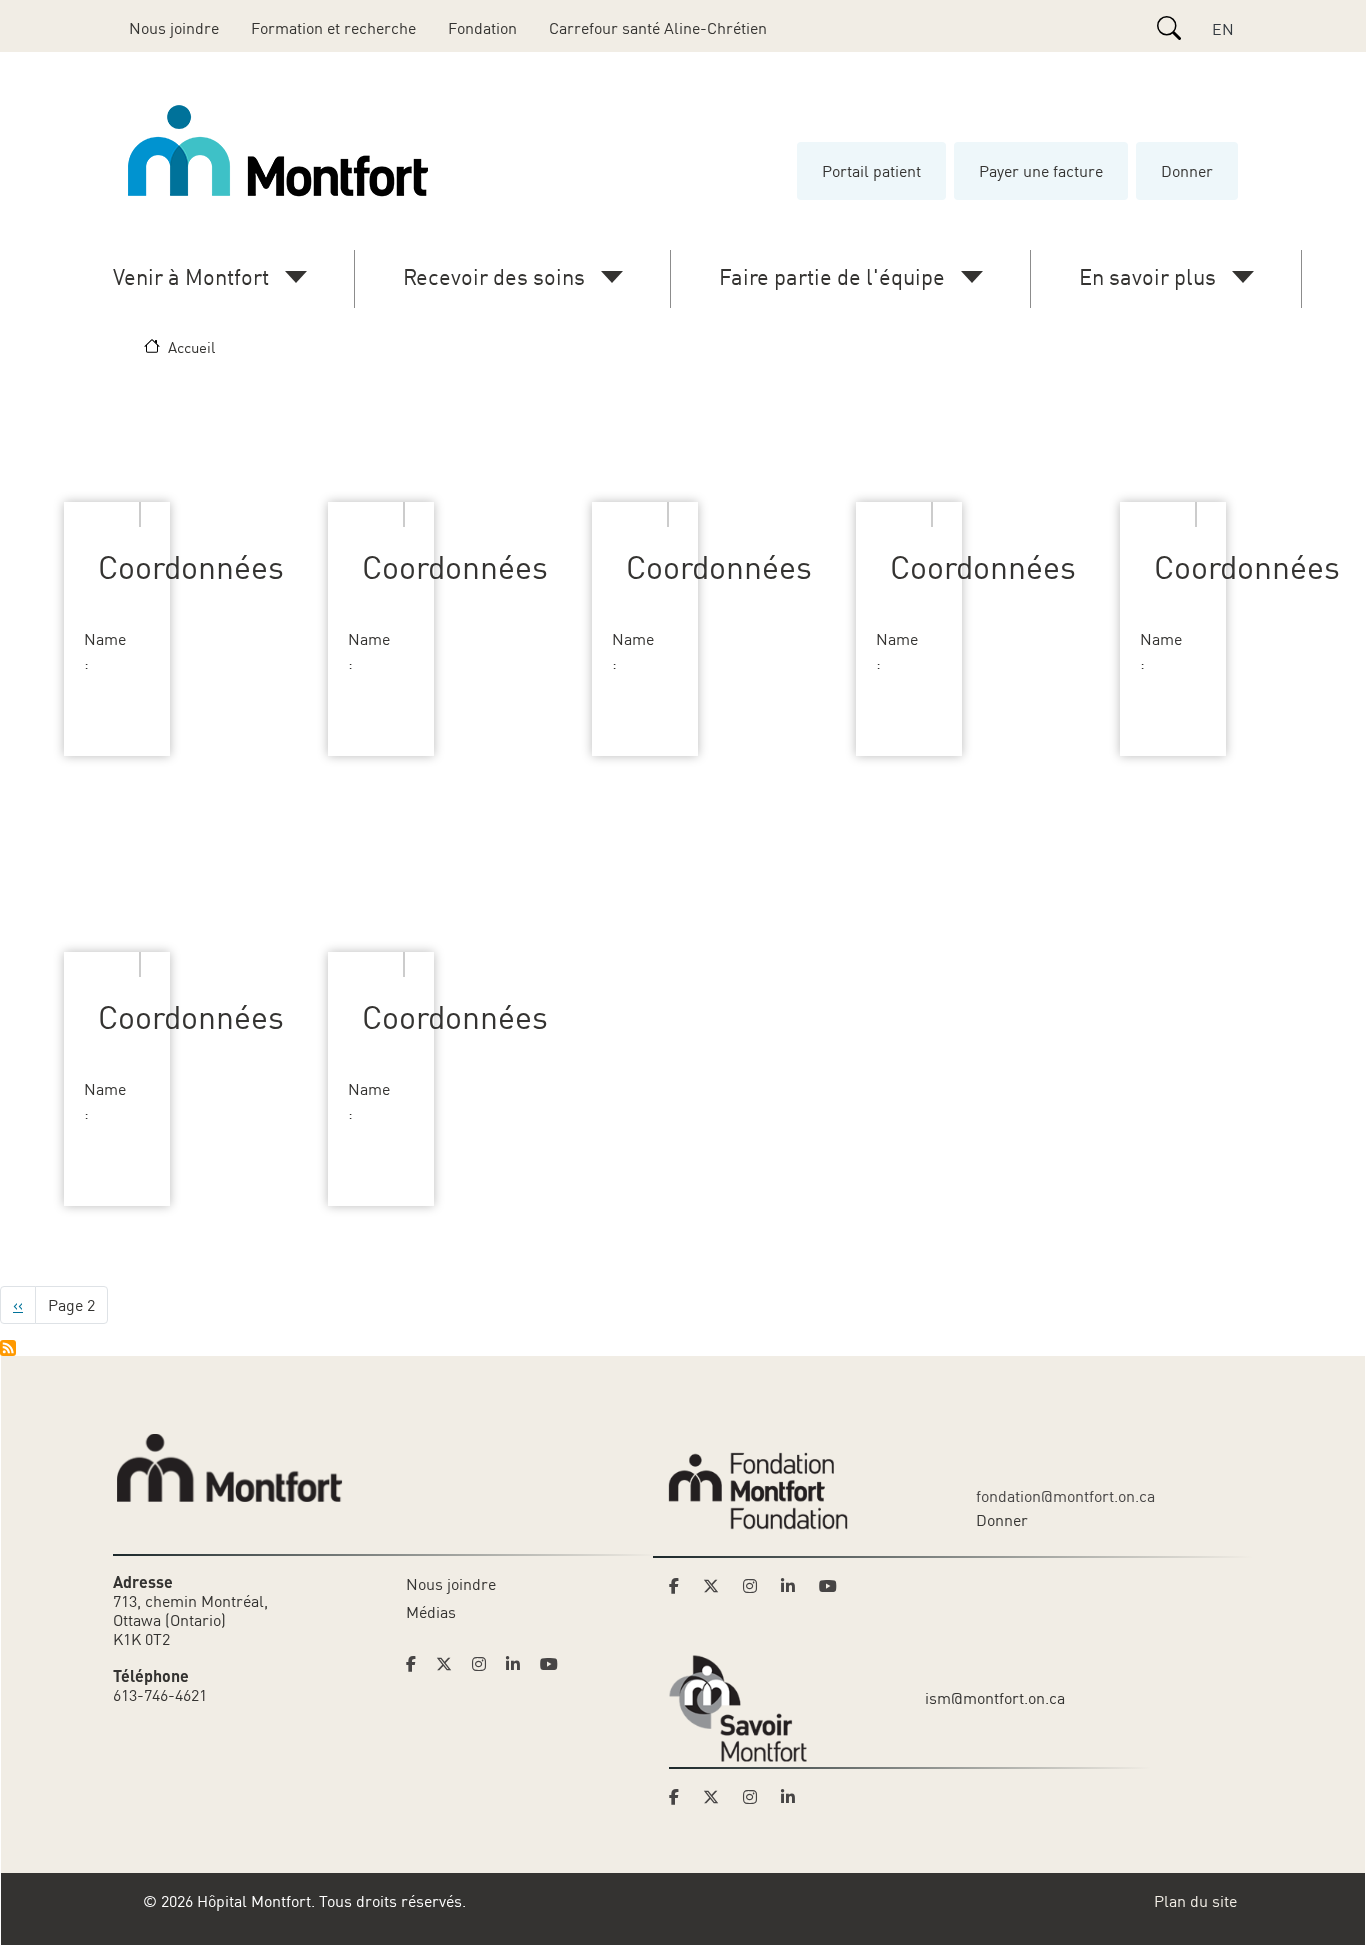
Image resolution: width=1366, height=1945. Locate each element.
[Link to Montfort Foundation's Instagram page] (756, 1586)
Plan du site (1195, 1901)
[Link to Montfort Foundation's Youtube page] (830, 1586)
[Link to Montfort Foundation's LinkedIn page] (794, 1586)
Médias (431, 1612)
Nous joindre (174, 28)
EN (1223, 29)
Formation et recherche (333, 28)
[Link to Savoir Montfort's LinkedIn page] (794, 1797)
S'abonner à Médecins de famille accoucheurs (8, 1348)
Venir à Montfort (191, 276)
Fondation (482, 28)
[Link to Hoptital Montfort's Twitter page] (450, 1664)
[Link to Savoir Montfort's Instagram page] (756, 1797)
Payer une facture (1041, 171)
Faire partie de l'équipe (832, 276)
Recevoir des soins (494, 276)
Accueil (191, 347)
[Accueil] (282, 151)
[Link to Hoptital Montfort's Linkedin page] (519, 1664)
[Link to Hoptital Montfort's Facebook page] (417, 1664)
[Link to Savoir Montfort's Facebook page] (680, 1797)
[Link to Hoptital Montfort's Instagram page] (485, 1664)
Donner (1187, 171)
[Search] (1169, 28)
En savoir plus (1147, 276)
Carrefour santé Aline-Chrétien (658, 28)
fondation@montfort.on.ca (1065, 1496)
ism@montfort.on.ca (995, 1698)
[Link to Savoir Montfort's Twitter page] (717, 1797)
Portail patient (871, 171)
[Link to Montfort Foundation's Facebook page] (680, 1586)
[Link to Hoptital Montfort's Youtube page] (551, 1664)
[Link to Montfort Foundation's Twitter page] (717, 1586)
